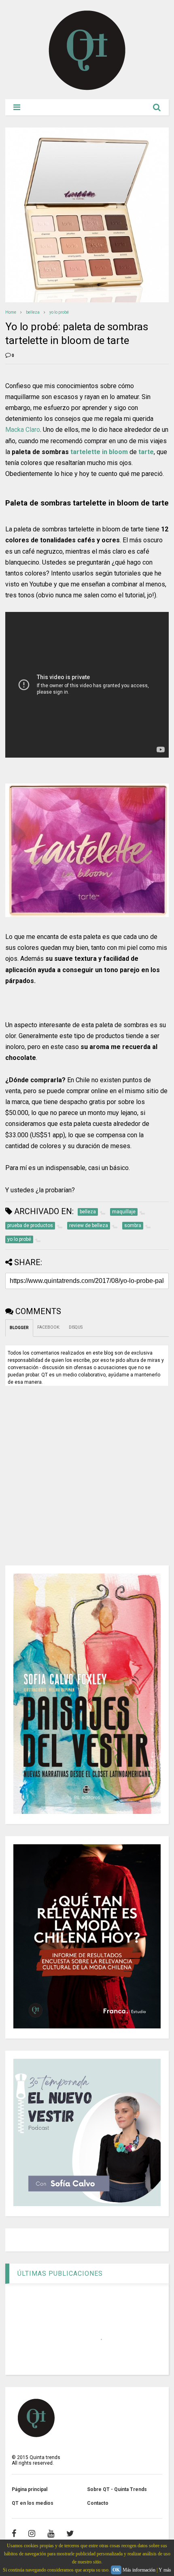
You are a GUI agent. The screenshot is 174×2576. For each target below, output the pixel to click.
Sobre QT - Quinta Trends (117, 2489)
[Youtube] (51, 2534)
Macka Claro (23, 430)
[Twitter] (70, 2534)
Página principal (30, 2489)
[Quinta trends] (87, 89)
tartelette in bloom (99, 452)
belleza (33, 312)
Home (11, 312)
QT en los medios (33, 2503)
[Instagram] (32, 2534)
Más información (139, 2570)
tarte (146, 452)
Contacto (98, 2503)
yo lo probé (59, 312)
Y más (165, 2570)
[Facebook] (14, 2534)
